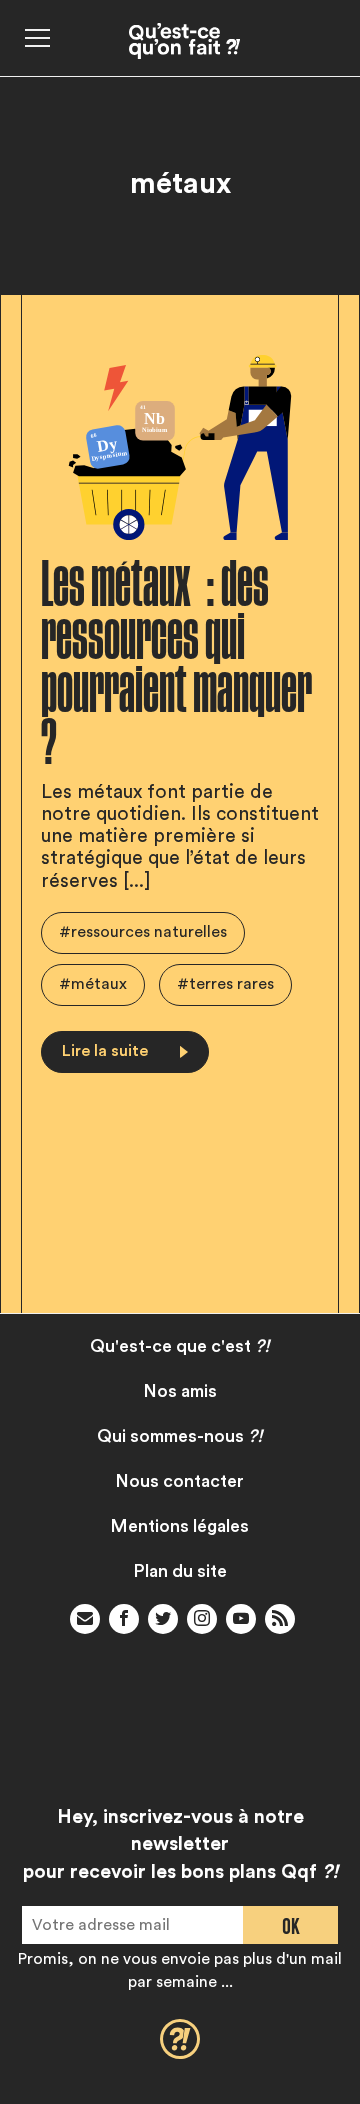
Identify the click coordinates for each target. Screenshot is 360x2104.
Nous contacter (180, 1481)
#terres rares (225, 984)
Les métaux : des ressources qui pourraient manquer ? (176, 664)
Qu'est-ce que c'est (180, 1346)
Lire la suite (105, 1051)
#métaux (93, 984)
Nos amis (180, 1391)
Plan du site (180, 1571)
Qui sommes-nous (180, 1436)
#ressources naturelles (143, 932)
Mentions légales (180, 1526)
